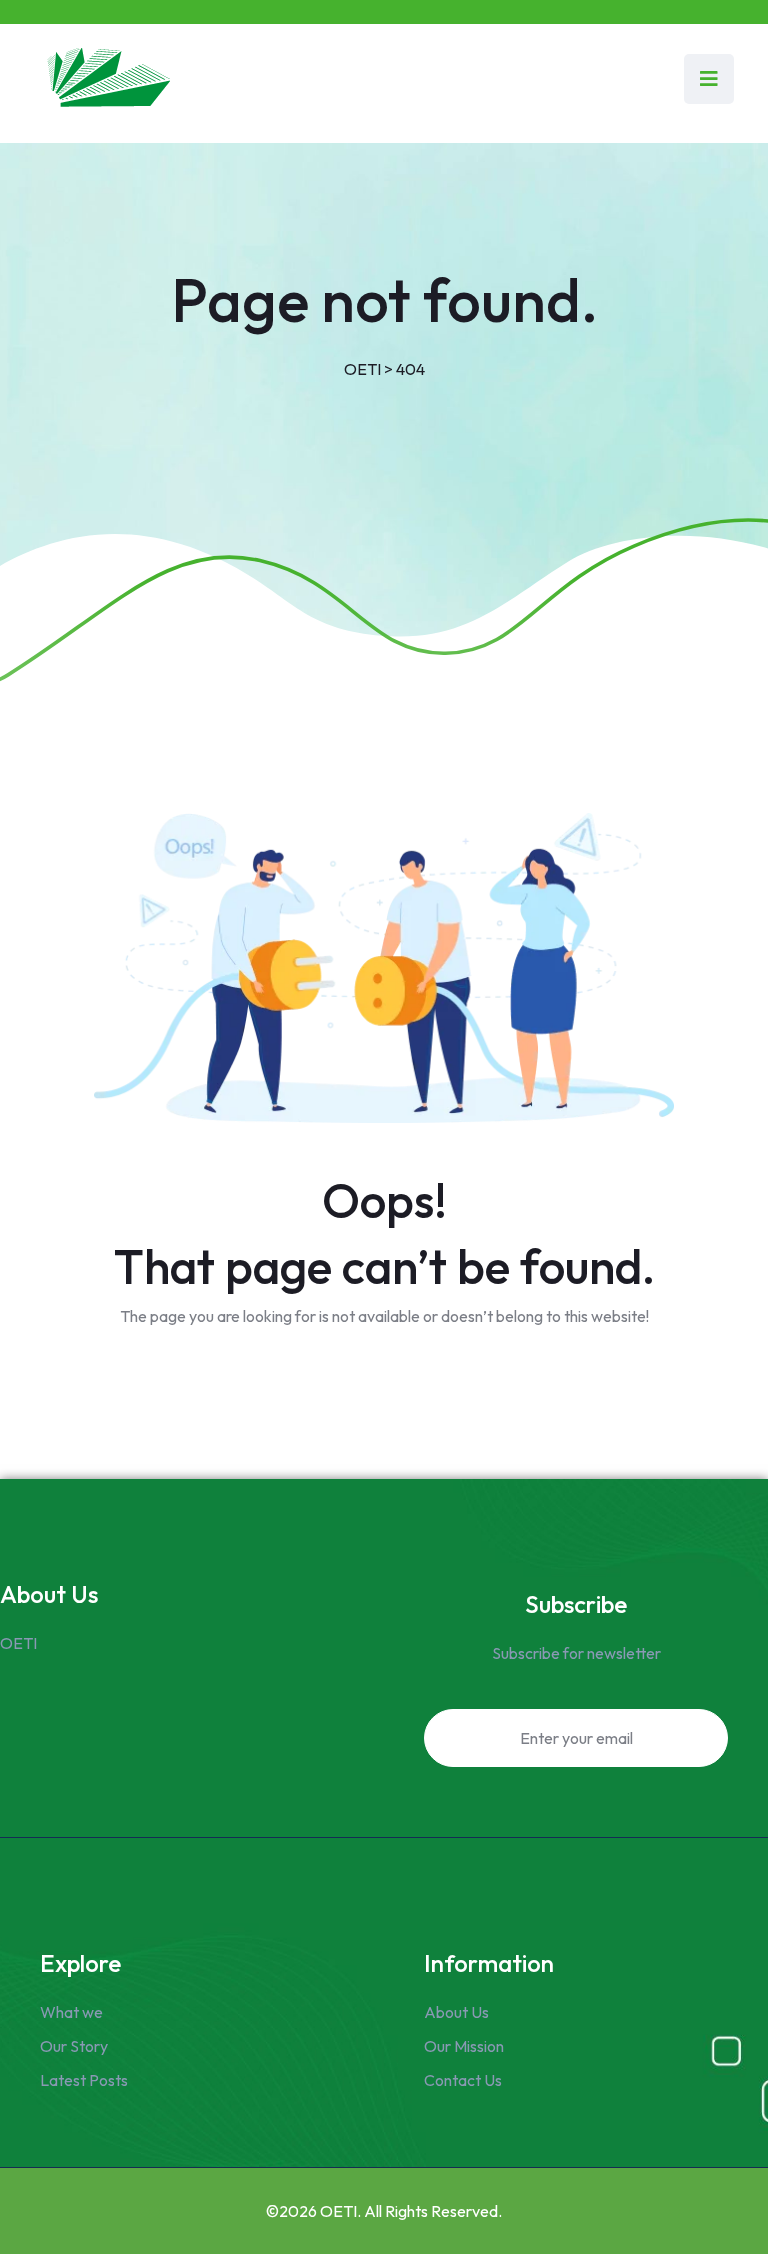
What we (71, 2012)
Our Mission (464, 2046)
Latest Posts (84, 2080)
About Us (456, 2012)
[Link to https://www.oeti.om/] (106, 78)
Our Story (74, 2046)
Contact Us (463, 2080)
